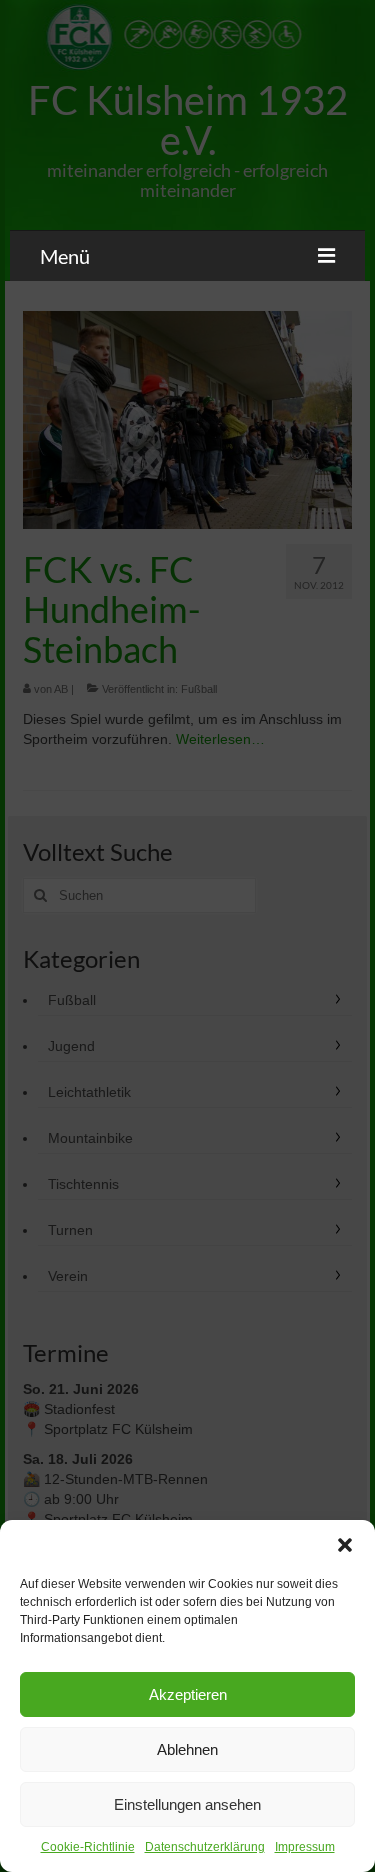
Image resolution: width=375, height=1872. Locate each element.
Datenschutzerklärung (205, 1847)
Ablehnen (187, 1749)
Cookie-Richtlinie (88, 1847)
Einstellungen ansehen (187, 1804)
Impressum (305, 1847)
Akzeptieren (188, 1694)
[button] (345, 1545)
